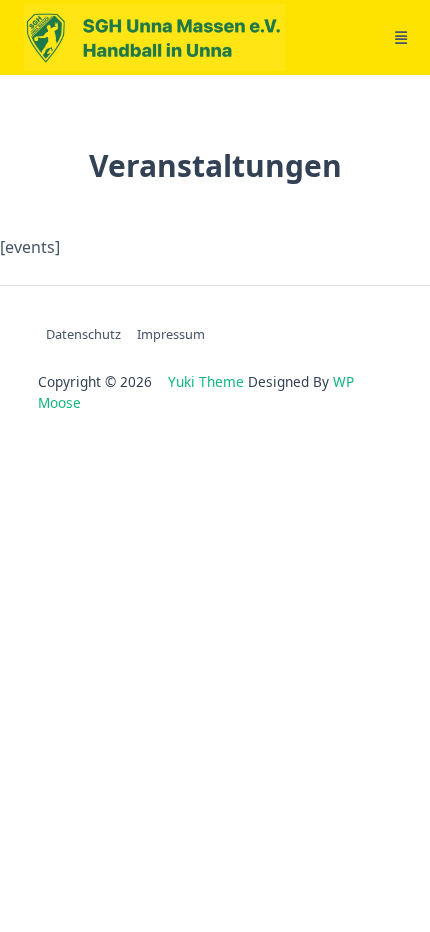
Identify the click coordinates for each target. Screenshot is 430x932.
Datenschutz (83, 334)
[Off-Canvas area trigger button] (401, 38)
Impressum (171, 334)
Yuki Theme (206, 381)
